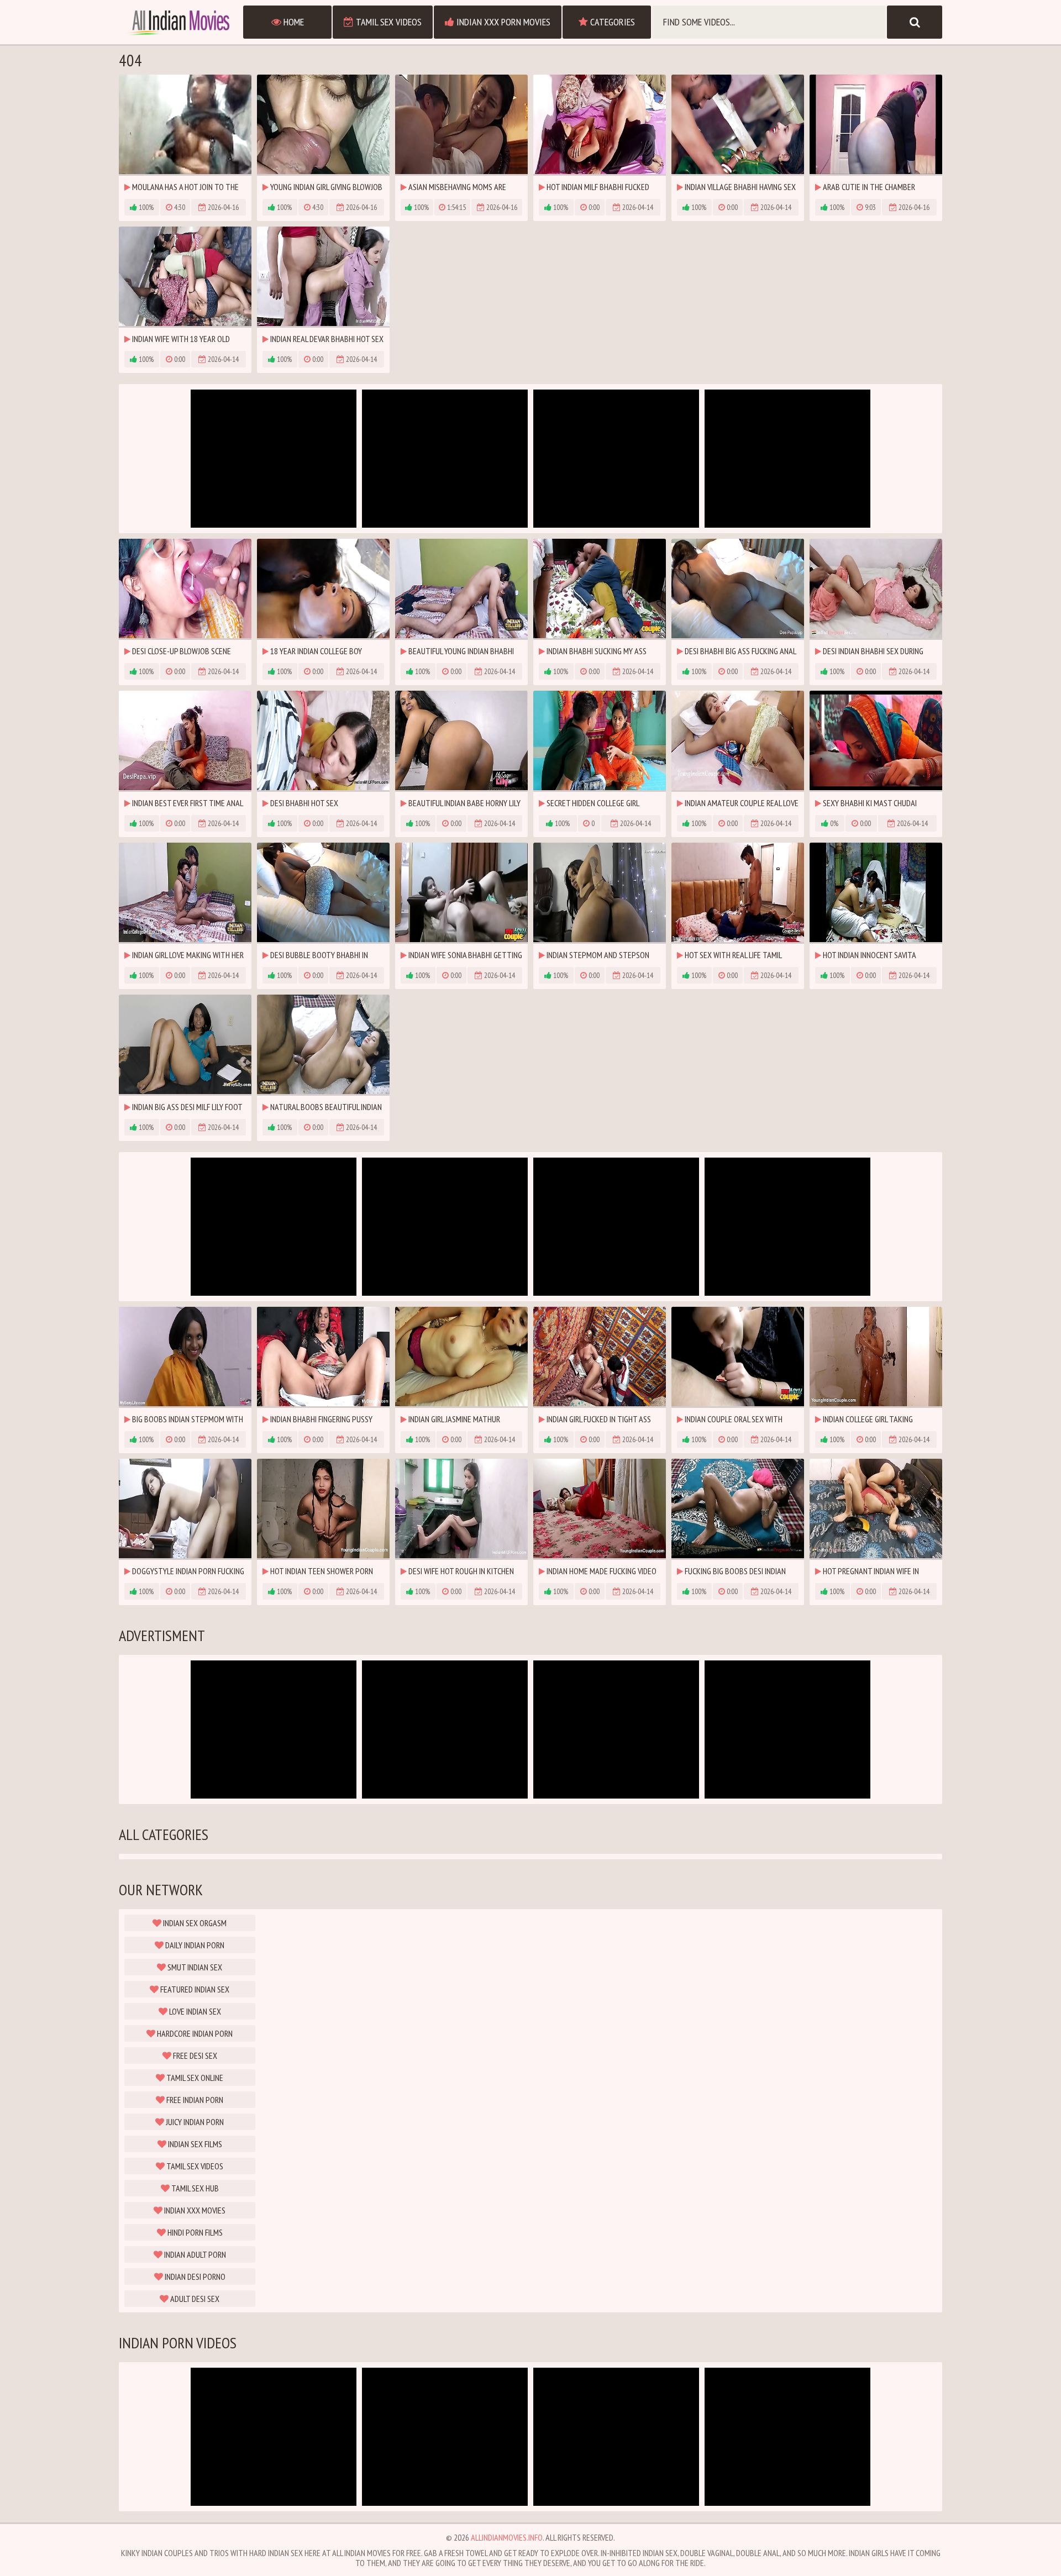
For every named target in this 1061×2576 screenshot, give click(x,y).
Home (293, 22)
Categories (611, 22)
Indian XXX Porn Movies (502, 22)
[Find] (915, 22)
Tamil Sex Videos (388, 22)
